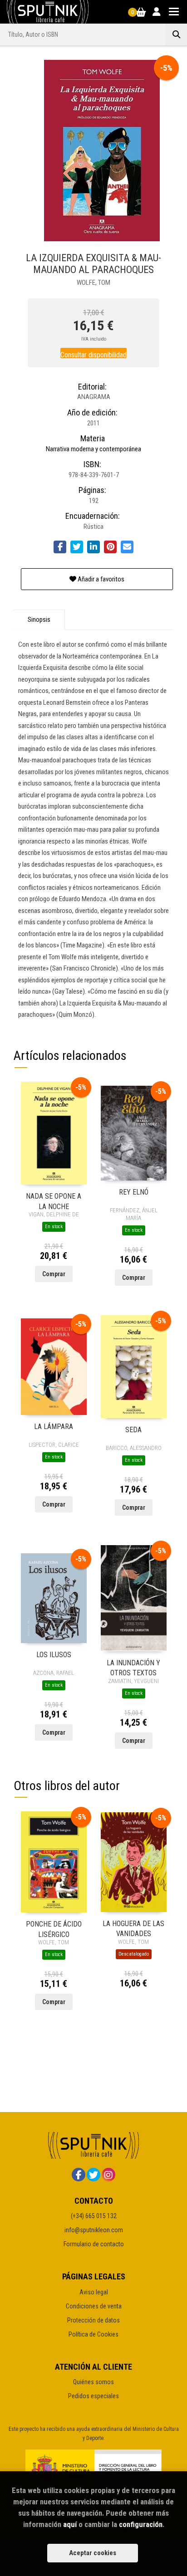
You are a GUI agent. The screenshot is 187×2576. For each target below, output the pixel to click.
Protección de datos (93, 2320)
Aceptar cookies (93, 2553)
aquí (70, 2524)
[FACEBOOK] (79, 2175)
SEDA (133, 1430)
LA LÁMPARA (54, 1427)
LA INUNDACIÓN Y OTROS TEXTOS (133, 1667)
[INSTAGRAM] (108, 2175)
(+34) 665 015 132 (94, 2216)
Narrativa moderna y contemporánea (93, 449)
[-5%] (54, 1132)
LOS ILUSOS (54, 1655)
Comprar (54, 1274)
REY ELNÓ (134, 1192)
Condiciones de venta (94, 2306)
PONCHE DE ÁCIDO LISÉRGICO (54, 1929)
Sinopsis (39, 620)
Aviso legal (94, 2292)
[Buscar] (176, 34)
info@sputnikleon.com (94, 2230)
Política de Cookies (93, 2334)
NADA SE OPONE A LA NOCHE (54, 1201)
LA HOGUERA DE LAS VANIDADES (133, 1928)
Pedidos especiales (93, 2396)
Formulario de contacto (94, 2244)
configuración (141, 2524)
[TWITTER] (93, 2175)
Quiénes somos (93, 2382)
